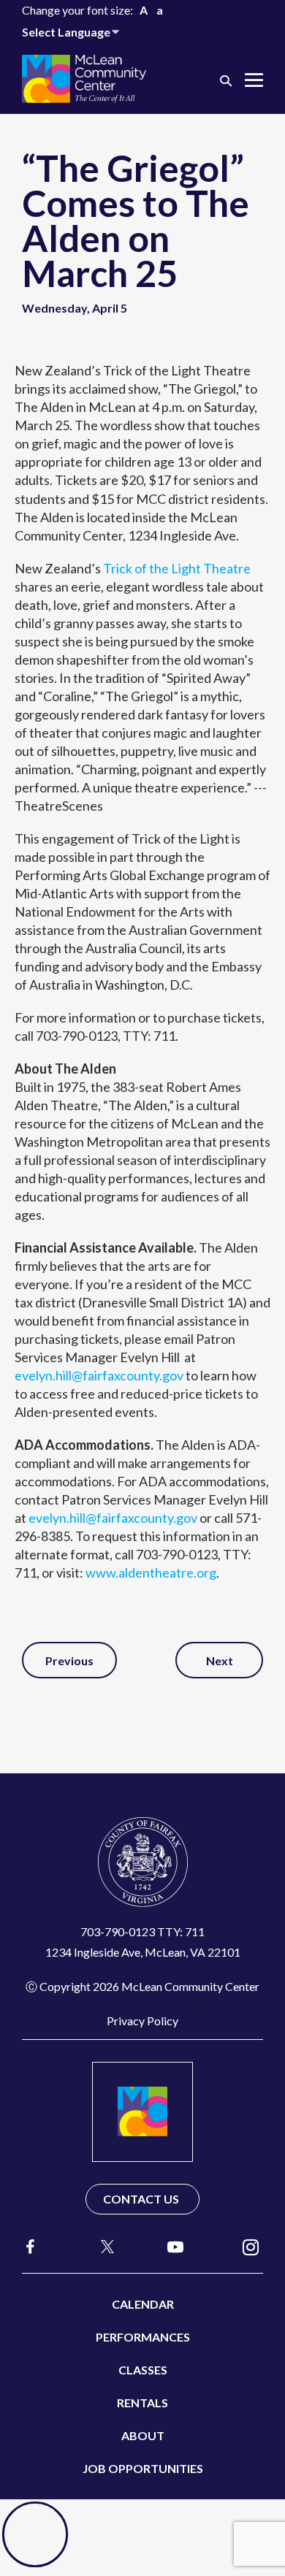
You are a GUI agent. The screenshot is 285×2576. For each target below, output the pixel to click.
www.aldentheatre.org (151, 1572)
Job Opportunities (143, 2468)
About (143, 2435)
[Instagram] (251, 2246)
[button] (226, 80)
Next (220, 1660)
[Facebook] (31, 2246)
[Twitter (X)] (101, 2247)
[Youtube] (175, 2246)
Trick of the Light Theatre (177, 568)
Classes (143, 2370)
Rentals (142, 2403)
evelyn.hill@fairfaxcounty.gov (99, 1375)
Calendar (143, 2304)
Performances (143, 2337)
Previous (69, 1660)
